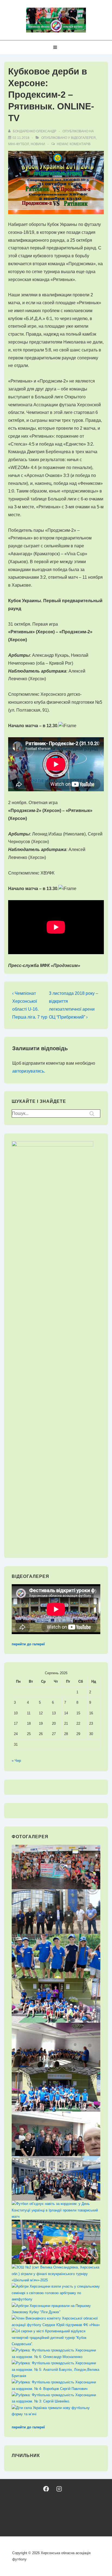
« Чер (16, 1761)
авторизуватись (28, 1071)
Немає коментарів (74, 144)
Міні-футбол (19, 144)
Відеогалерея (83, 138)
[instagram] (59, 2489)
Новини (38, 144)
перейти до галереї (28, 1644)
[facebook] (46, 2489)
